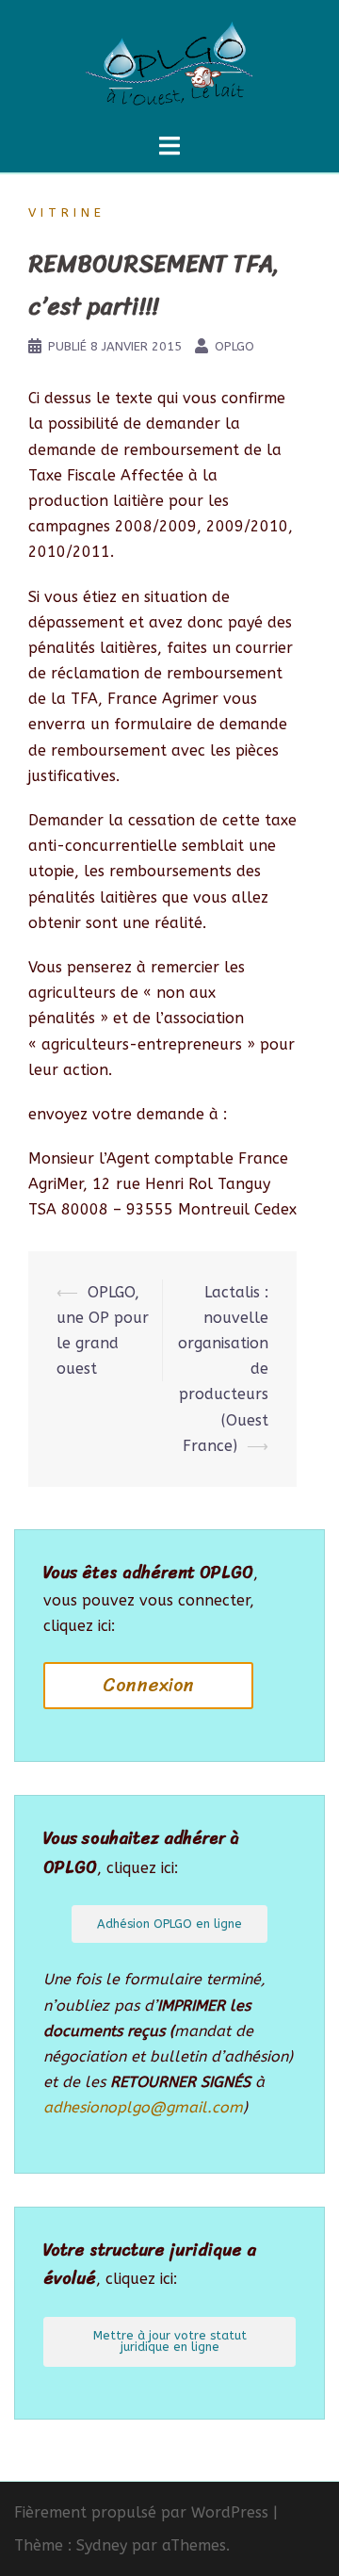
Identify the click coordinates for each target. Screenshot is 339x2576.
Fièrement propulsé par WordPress (141, 2512)
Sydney (102, 2545)
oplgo (234, 346)
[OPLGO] (169, 65)
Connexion (148, 1685)
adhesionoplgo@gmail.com (143, 2107)
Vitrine (67, 212)
